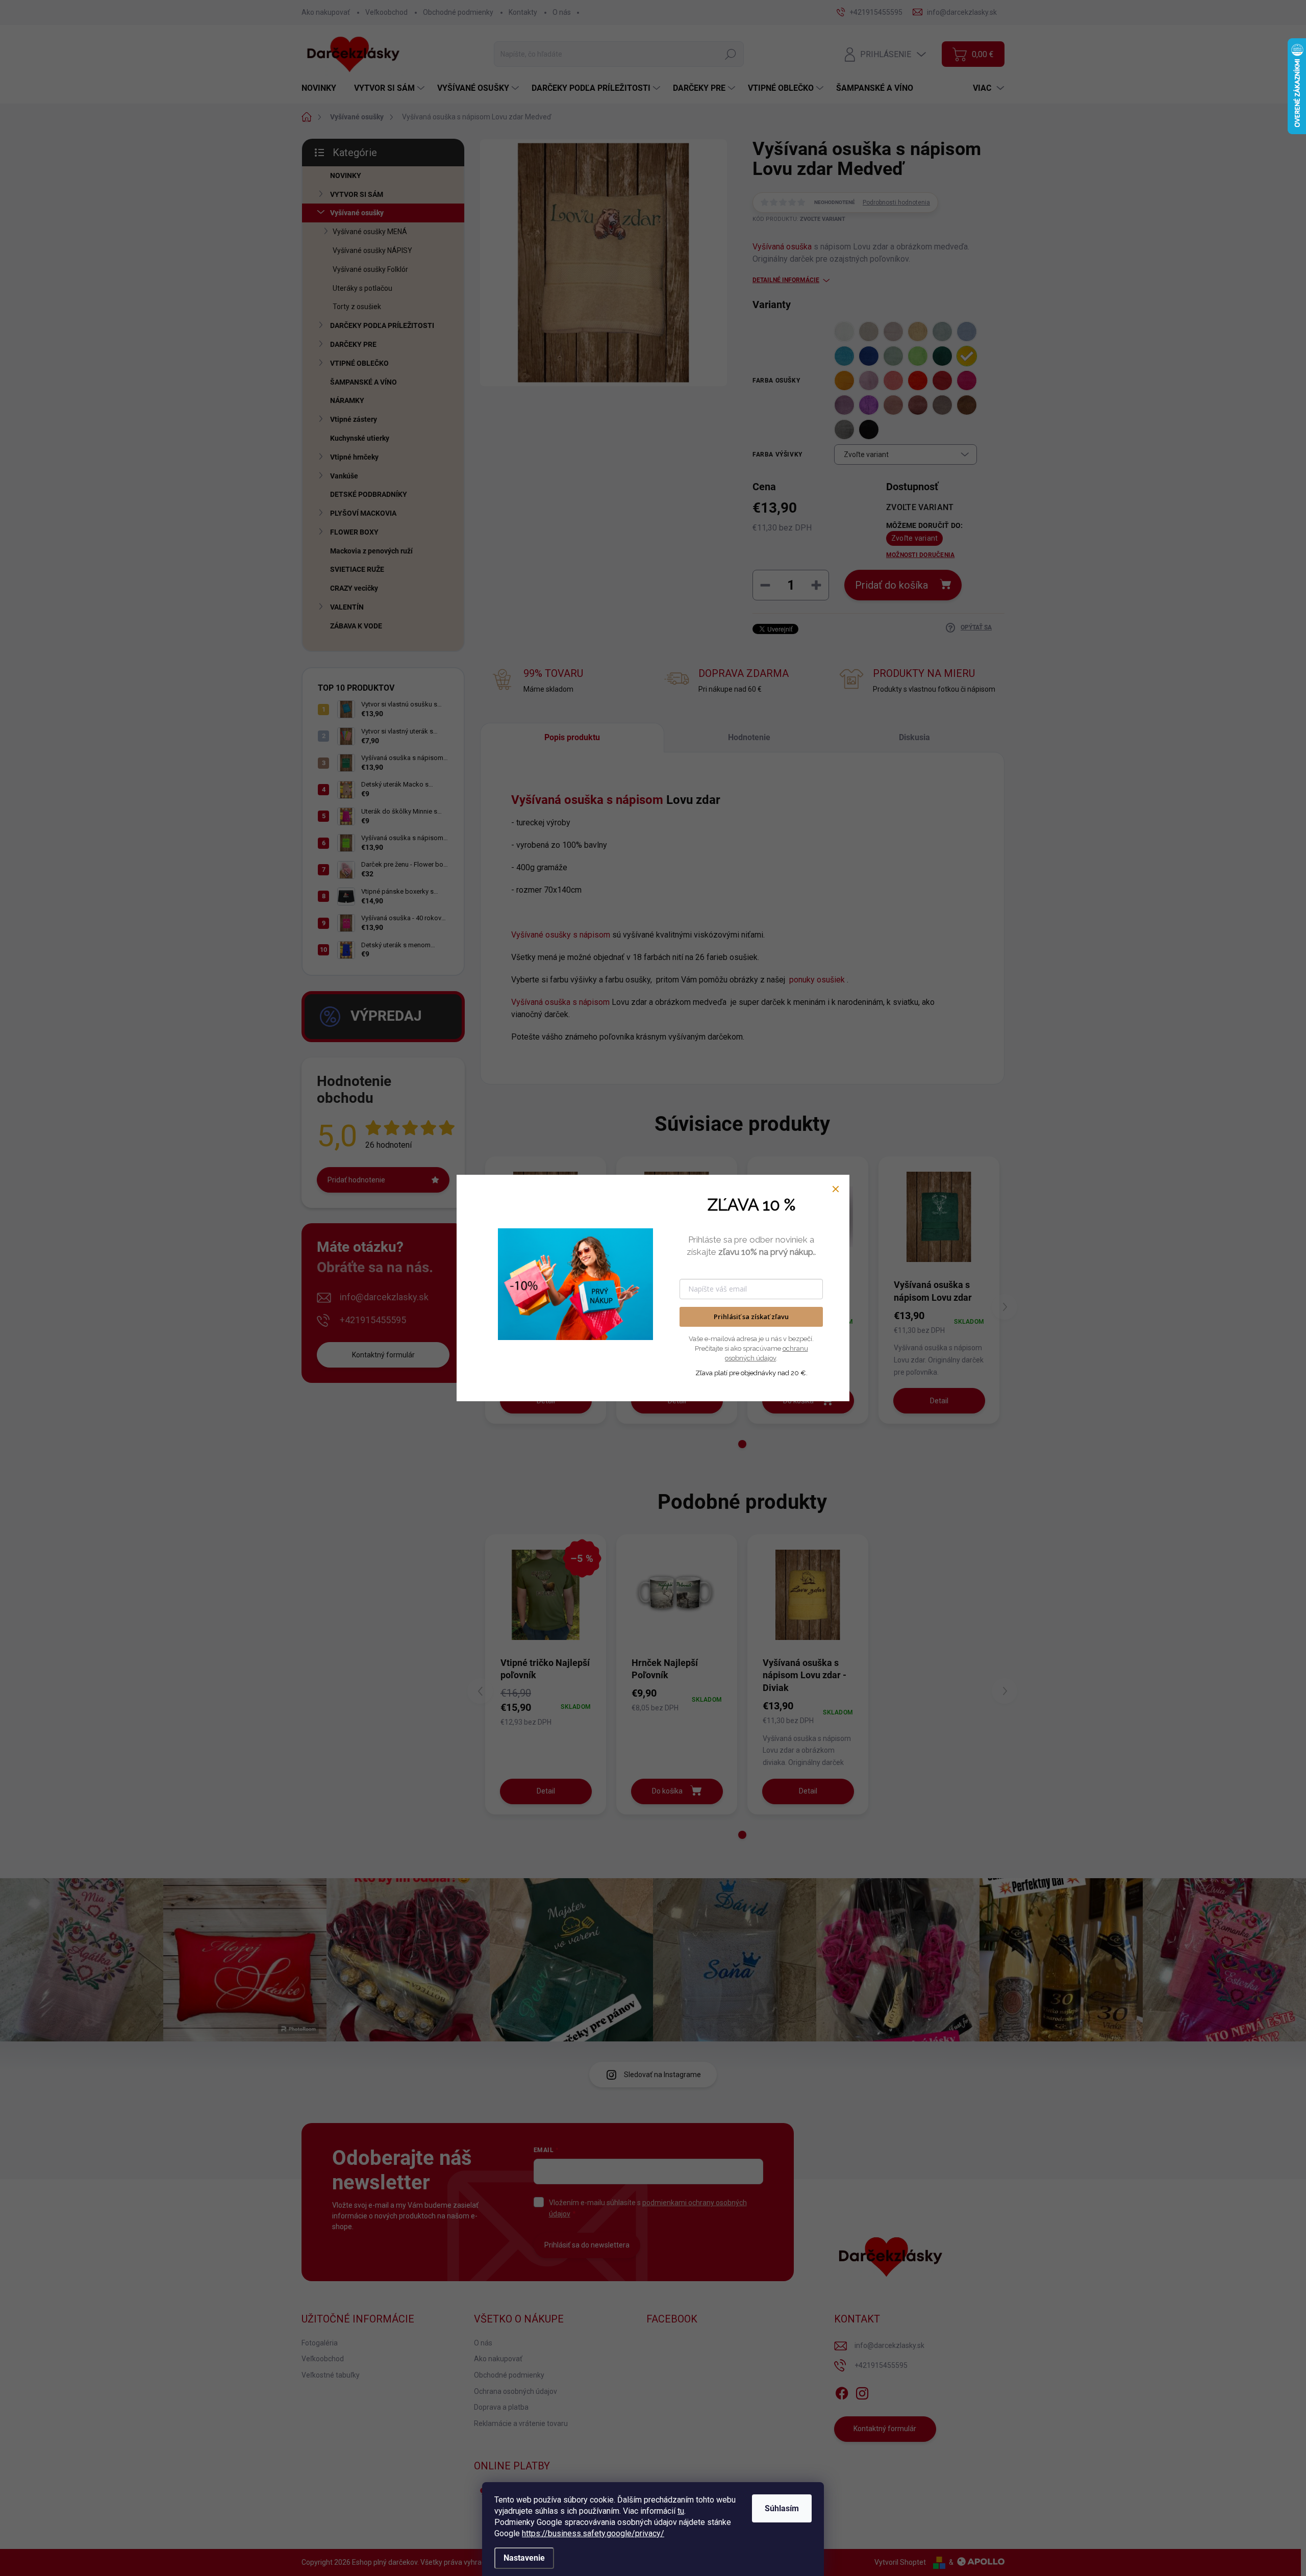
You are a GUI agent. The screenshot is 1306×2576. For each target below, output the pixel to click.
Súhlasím (782, 2508)
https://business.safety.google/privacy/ (593, 2533)
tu (681, 2511)
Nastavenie (524, 2558)
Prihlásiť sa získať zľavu (751, 1317)
